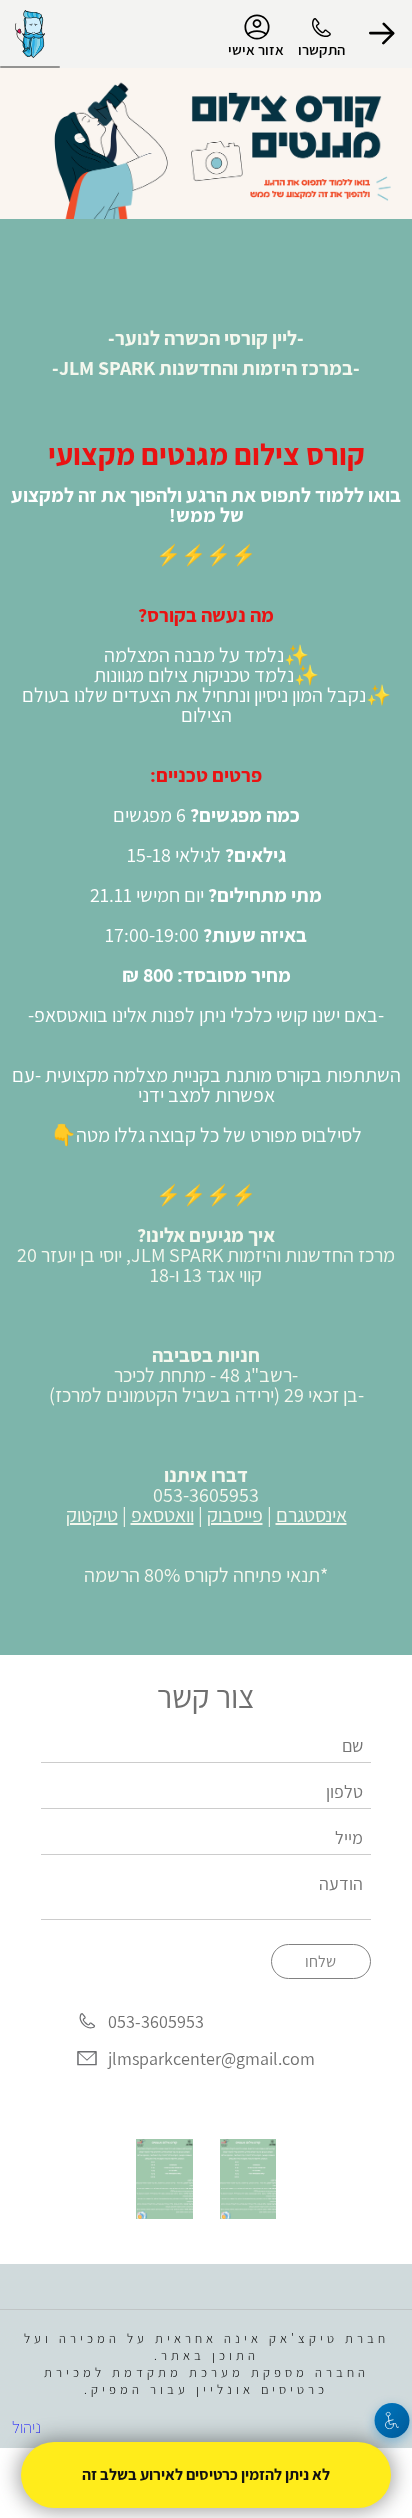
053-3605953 (156, 2021)
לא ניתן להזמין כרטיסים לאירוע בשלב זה (206, 2474)
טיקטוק (92, 1515)
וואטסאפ (162, 1515)
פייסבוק (235, 1515)
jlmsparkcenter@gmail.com (211, 2058)
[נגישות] (392, 2420)
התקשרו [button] (321, 49)
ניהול (26, 2427)
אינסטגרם (311, 1515)
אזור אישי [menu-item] (256, 49)
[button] (382, 34)
